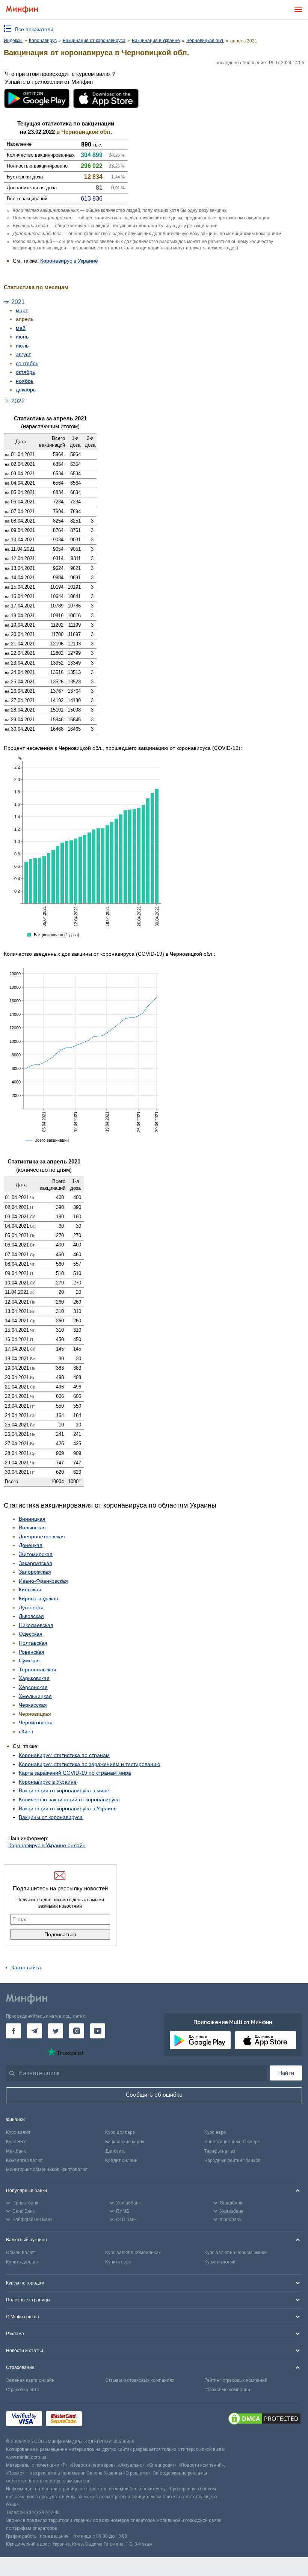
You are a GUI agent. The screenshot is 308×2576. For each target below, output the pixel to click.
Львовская (31, 1616)
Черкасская (33, 1705)
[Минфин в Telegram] (35, 2031)
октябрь (25, 372)
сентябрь (27, 363)
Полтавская (33, 1643)
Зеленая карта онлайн (30, 2380)
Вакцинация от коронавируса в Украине (68, 1808)
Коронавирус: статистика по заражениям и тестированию (90, 1764)
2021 (18, 302)
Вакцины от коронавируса (51, 1817)
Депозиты (116, 2151)
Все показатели (34, 29)
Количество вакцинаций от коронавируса (69, 1799)
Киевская (30, 1589)
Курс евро (215, 2132)
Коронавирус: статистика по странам (64, 1755)
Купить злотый (220, 2262)
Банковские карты (125, 2142)
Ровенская (32, 1652)
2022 (18, 401)
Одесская (31, 1634)
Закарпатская (35, 1563)
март (22, 310)
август (23, 354)
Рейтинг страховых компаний (236, 2380)
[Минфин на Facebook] (14, 2031)
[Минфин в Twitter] (56, 2031)
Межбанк (16, 2151)
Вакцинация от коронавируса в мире (64, 1790)
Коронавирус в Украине (69, 261)
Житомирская (36, 1554)
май (21, 328)
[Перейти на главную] (22, 10)
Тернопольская (38, 1669)
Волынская (32, 1527)
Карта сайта (26, 1967)
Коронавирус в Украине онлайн (47, 1845)
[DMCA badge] (264, 2420)
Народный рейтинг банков (233, 2161)
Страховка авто (23, 2390)
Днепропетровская (42, 1537)
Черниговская (36, 1722)
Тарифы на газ (220, 2151)
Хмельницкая (35, 1696)
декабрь (26, 390)
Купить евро (118, 2262)
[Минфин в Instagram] (77, 2031)
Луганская (31, 1608)
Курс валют (18, 2132)
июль (22, 346)
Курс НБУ (16, 2142)
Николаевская (36, 1625)
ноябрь (25, 381)
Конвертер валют (24, 2161)
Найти (286, 2073)
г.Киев (26, 1731)
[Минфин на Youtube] (98, 2031)
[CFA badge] (102, 2420)
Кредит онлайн (121, 2161)
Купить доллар (22, 2262)
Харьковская (34, 1678)
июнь (22, 337)
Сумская (29, 1660)
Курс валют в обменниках (133, 2253)
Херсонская (33, 1687)
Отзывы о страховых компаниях (140, 2380)
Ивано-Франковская (43, 1581)
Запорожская (35, 1572)
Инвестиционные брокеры (233, 2142)
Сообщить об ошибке (154, 2095)
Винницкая (32, 1519)
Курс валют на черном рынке (236, 2253)
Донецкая (31, 1545)
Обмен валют (20, 2253)
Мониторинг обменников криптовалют (47, 2170)
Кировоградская (38, 1598)
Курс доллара (120, 2132)
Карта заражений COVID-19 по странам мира (75, 1773)
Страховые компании (227, 2390)
